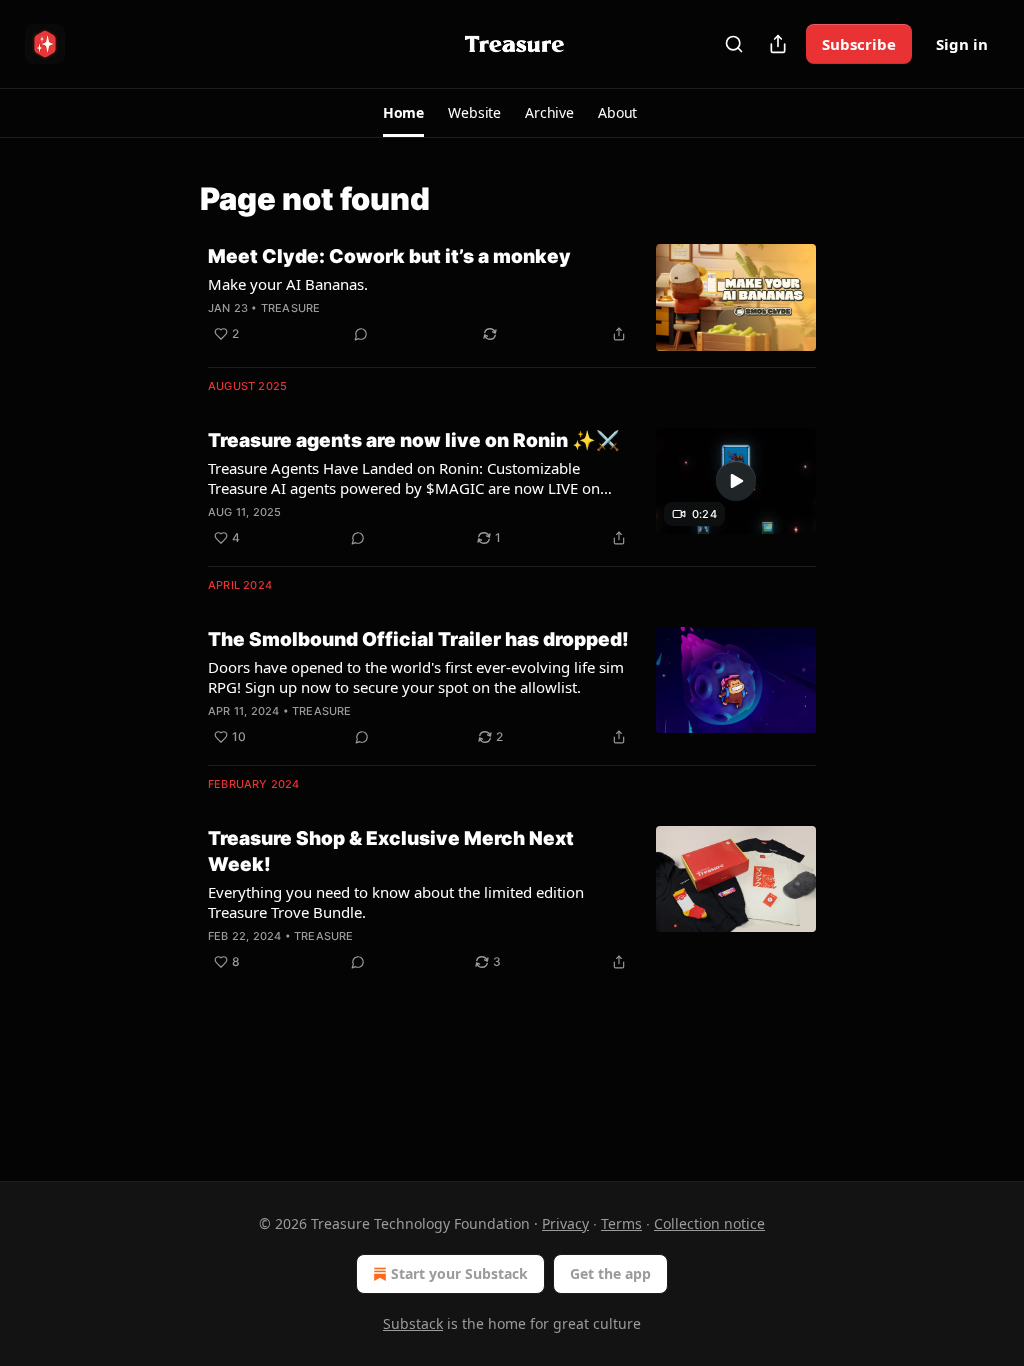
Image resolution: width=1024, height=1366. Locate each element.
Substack (413, 1323)
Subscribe (859, 44)
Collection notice (709, 1223)
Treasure (291, 308)
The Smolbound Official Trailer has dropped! (418, 639)
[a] (736, 481)
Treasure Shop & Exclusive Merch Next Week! (391, 851)
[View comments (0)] (361, 334)
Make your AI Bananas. (288, 284)
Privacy (565, 1223)
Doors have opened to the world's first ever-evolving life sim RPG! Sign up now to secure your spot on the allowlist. (416, 677)
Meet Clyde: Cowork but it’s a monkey (389, 256)
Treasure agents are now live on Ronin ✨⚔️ (414, 440)
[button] (403, 113)
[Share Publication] (778, 44)
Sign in (962, 44)
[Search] (734, 44)
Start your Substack (459, 1273)
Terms (621, 1223)
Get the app (610, 1273)
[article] (512, 297)
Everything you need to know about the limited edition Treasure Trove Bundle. (396, 902)
